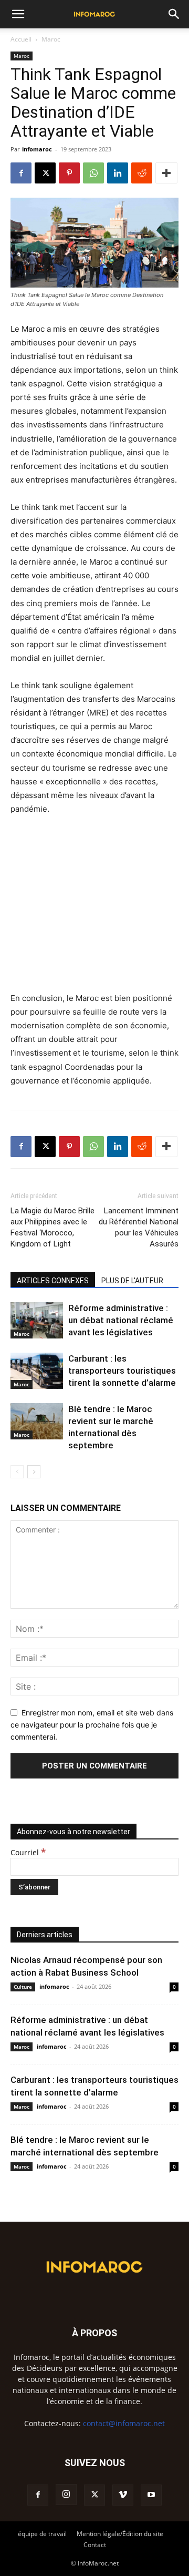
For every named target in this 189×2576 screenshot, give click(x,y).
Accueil (21, 39)
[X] (45, 173)
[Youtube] (151, 2495)
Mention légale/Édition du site (120, 2534)
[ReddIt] (142, 173)
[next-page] (34, 1472)
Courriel (28, 1852)
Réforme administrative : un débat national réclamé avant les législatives (121, 1320)
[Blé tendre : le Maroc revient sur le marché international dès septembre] (37, 1421)
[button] (18, 14)
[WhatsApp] (93, 173)
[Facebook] (21, 173)
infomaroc (37, 149)
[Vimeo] (123, 2495)
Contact (95, 2545)
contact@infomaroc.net (124, 2423)
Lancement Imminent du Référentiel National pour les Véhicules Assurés (139, 1227)
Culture (23, 1987)
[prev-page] (17, 1472)
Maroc (51, 39)
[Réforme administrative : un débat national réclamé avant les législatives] (37, 1320)
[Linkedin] (118, 173)
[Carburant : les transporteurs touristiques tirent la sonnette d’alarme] (37, 1371)
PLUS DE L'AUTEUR (132, 1281)
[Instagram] (66, 2495)
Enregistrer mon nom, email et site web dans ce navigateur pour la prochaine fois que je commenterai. (92, 1724)
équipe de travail (42, 2534)
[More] (166, 173)
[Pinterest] (69, 173)
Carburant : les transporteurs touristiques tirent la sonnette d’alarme (122, 1371)
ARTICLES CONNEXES (53, 1281)
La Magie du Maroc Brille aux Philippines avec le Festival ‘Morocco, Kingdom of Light (52, 1227)
